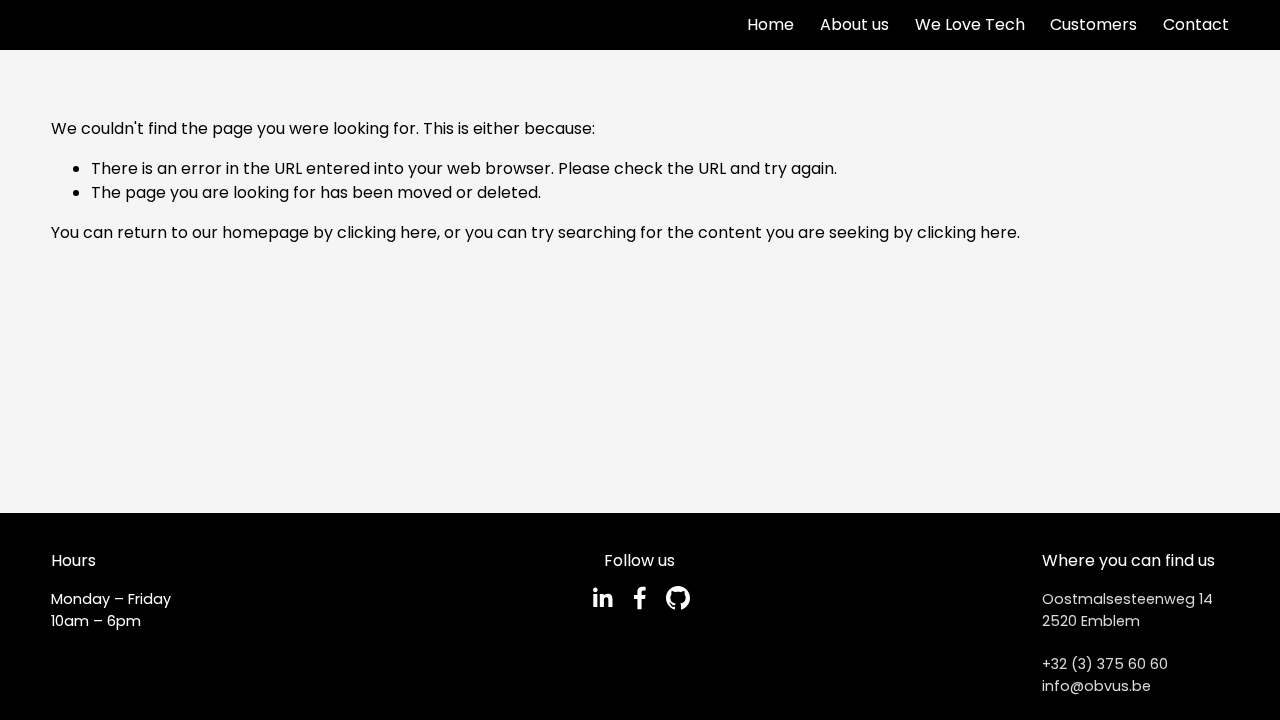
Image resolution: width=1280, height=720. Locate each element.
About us (854, 24)
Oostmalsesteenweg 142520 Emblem (1127, 610)
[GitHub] (678, 598)
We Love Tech (970, 24)
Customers (1093, 24)
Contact (1196, 24)
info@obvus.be (1096, 686)
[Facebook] (640, 598)
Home (770, 24)
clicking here (387, 232)
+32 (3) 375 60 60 (1105, 664)
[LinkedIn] (602, 598)
